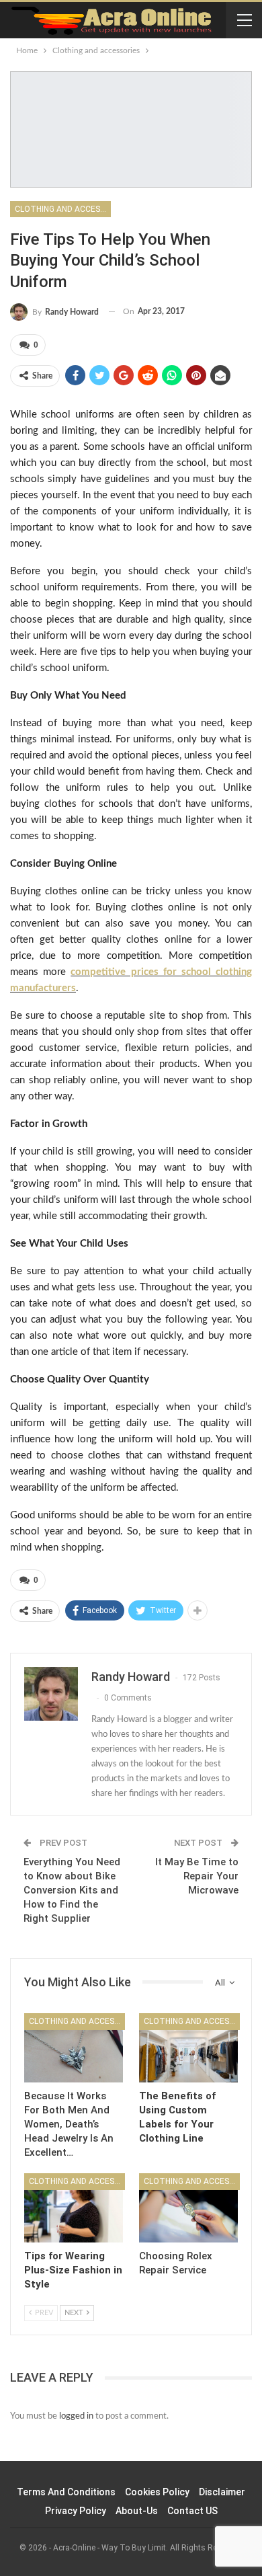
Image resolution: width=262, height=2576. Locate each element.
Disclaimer (222, 2492)
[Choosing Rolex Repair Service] (188, 2208)
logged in (76, 2416)
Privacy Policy (76, 2511)
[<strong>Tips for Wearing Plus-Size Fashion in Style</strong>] (74, 2208)
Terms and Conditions (66, 2492)
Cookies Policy (157, 2492)
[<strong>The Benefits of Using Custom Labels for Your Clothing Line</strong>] (188, 2048)
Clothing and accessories (63, 209)
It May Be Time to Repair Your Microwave (197, 1876)
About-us (137, 2511)
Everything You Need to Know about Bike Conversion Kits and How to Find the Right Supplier (72, 1890)
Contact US (192, 2511)
